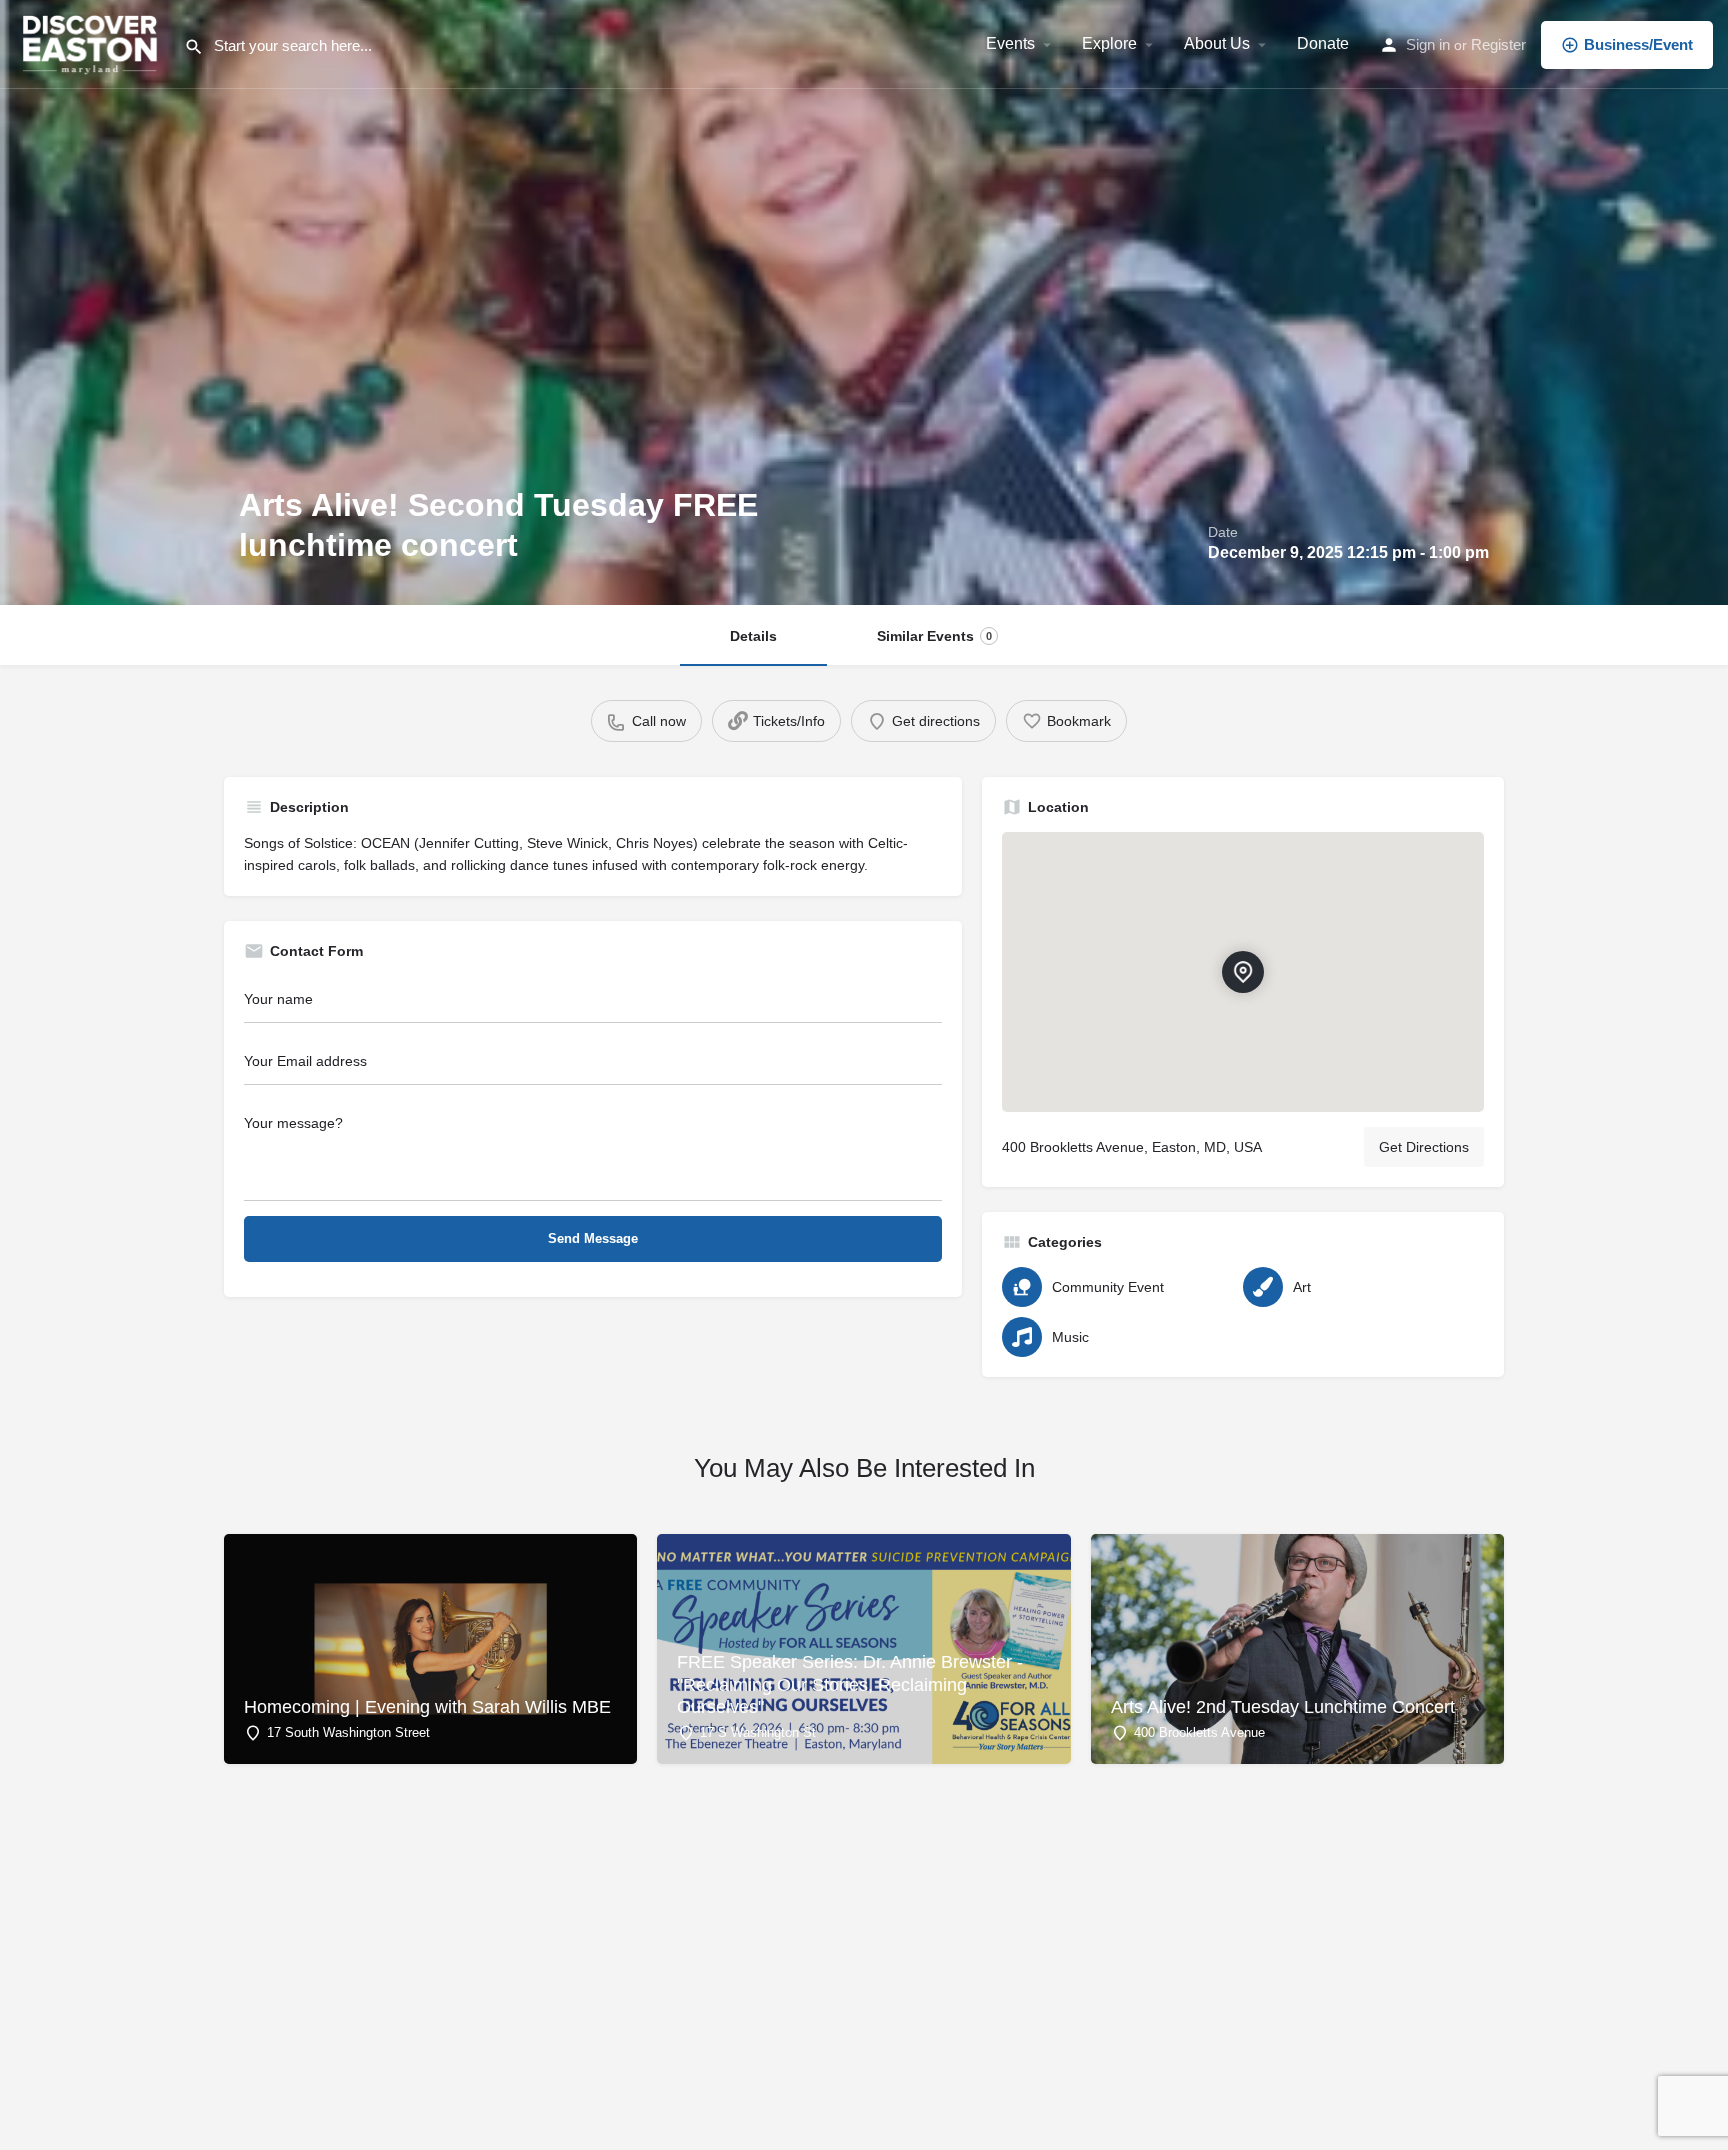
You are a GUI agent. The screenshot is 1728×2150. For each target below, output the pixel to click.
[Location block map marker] (1243, 972)
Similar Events (934, 636)
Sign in (1428, 44)
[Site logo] (92, 43)
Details (753, 636)
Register (1498, 44)
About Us (1217, 43)
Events (1010, 43)
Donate (1323, 43)
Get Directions (1424, 1147)
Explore (1109, 43)
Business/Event (1638, 44)
